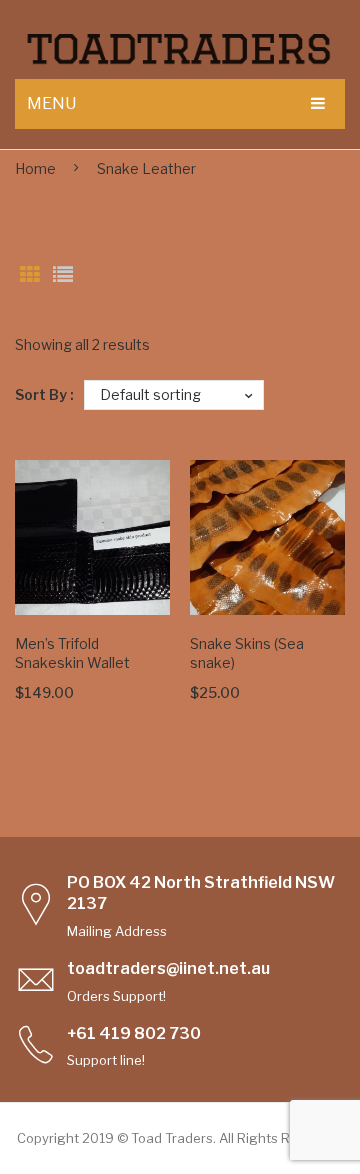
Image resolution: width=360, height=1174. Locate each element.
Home (35, 168)
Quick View (145, 590)
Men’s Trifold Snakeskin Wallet (72, 653)
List (63, 275)
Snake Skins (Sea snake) (247, 653)
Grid (30, 275)
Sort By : (44, 394)
